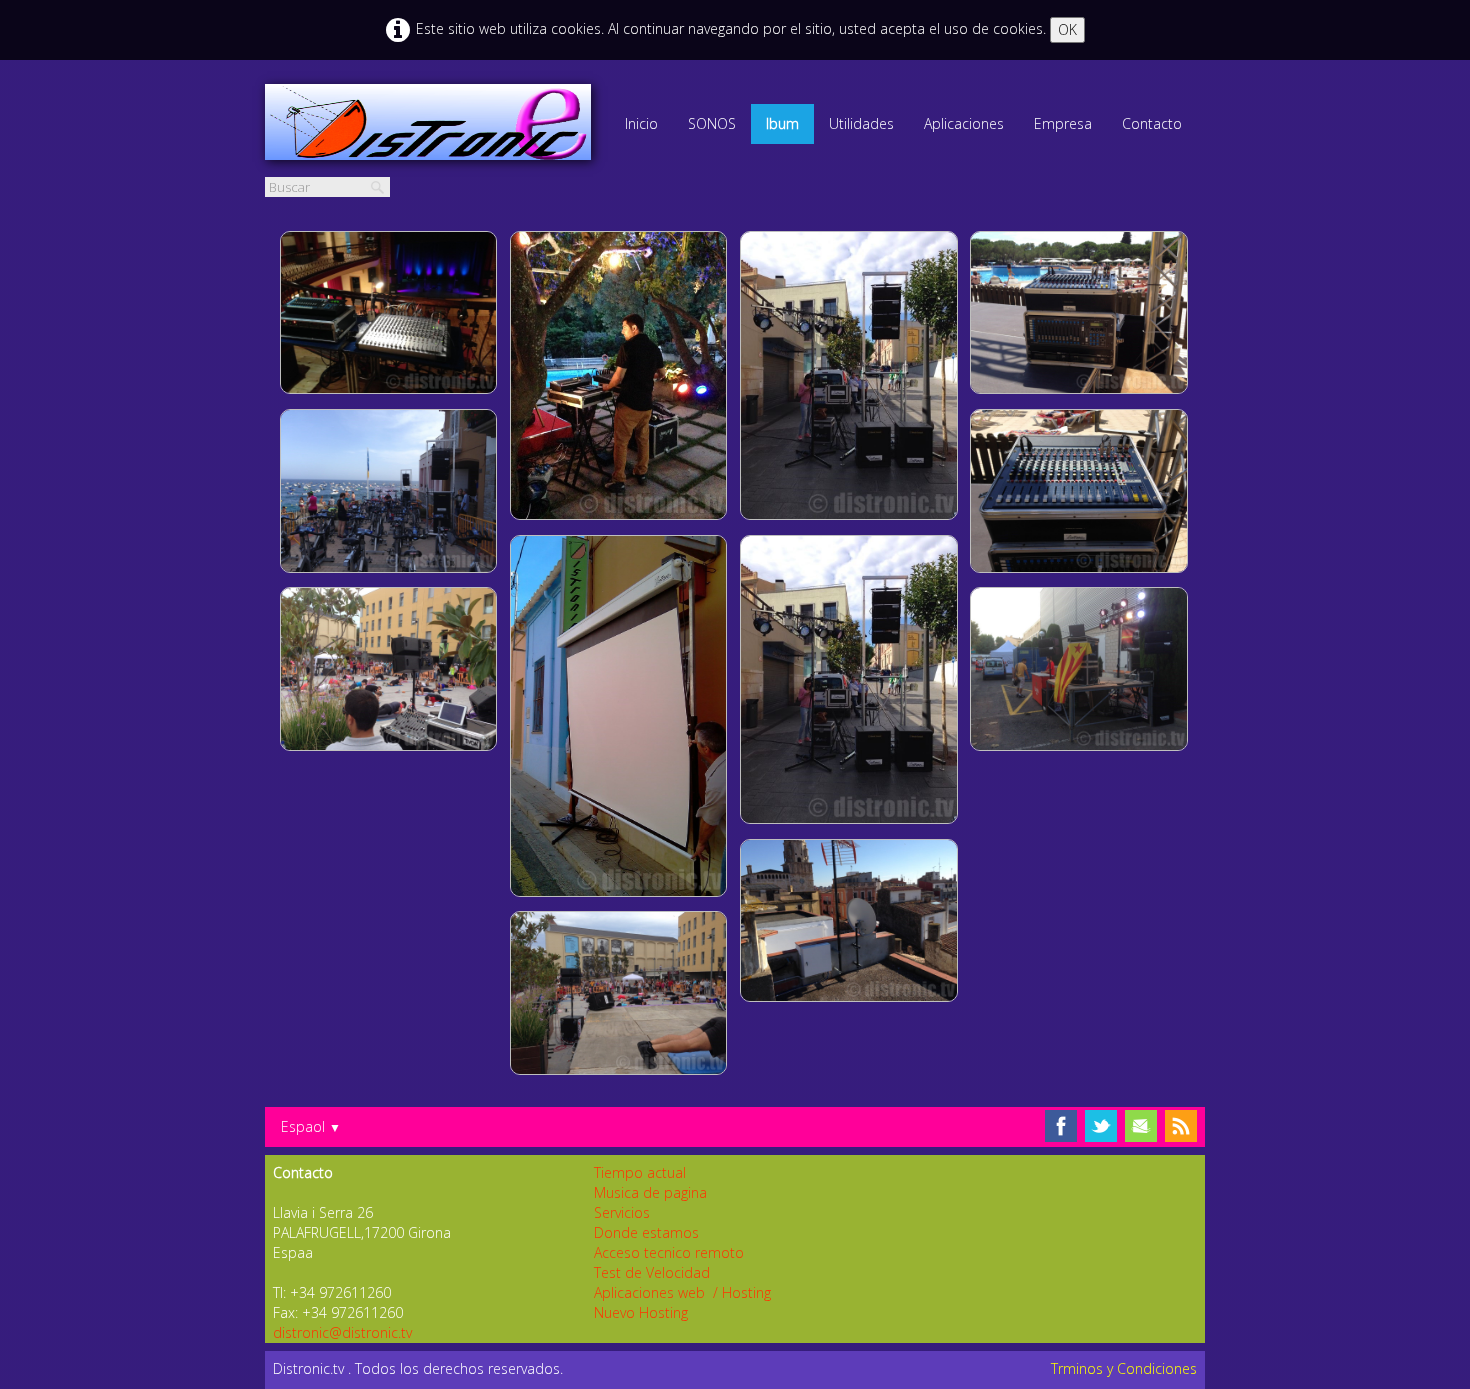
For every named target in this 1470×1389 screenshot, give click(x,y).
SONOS (712, 123)
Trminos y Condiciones (1124, 1368)
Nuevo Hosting (641, 1312)
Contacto (1152, 123)
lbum (782, 123)
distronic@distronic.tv (342, 1332)
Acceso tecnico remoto (669, 1252)
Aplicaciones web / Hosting (682, 1292)
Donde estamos (646, 1232)
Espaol (311, 1126)
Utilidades (861, 123)
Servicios (622, 1212)
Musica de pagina (650, 1192)
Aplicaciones (964, 123)
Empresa (1063, 123)
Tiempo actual (640, 1172)
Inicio (641, 123)
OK (1067, 29)
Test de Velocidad (652, 1272)
